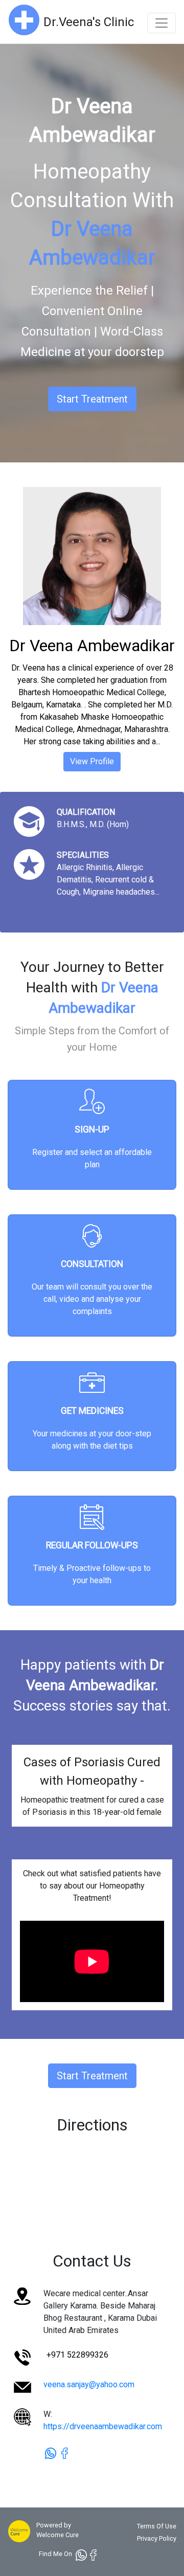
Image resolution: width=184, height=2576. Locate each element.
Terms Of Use (157, 2526)
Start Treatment (92, 399)
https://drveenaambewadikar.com (103, 2426)
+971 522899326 (77, 2355)
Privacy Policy (157, 2538)
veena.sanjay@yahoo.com (89, 2384)
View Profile (92, 761)
